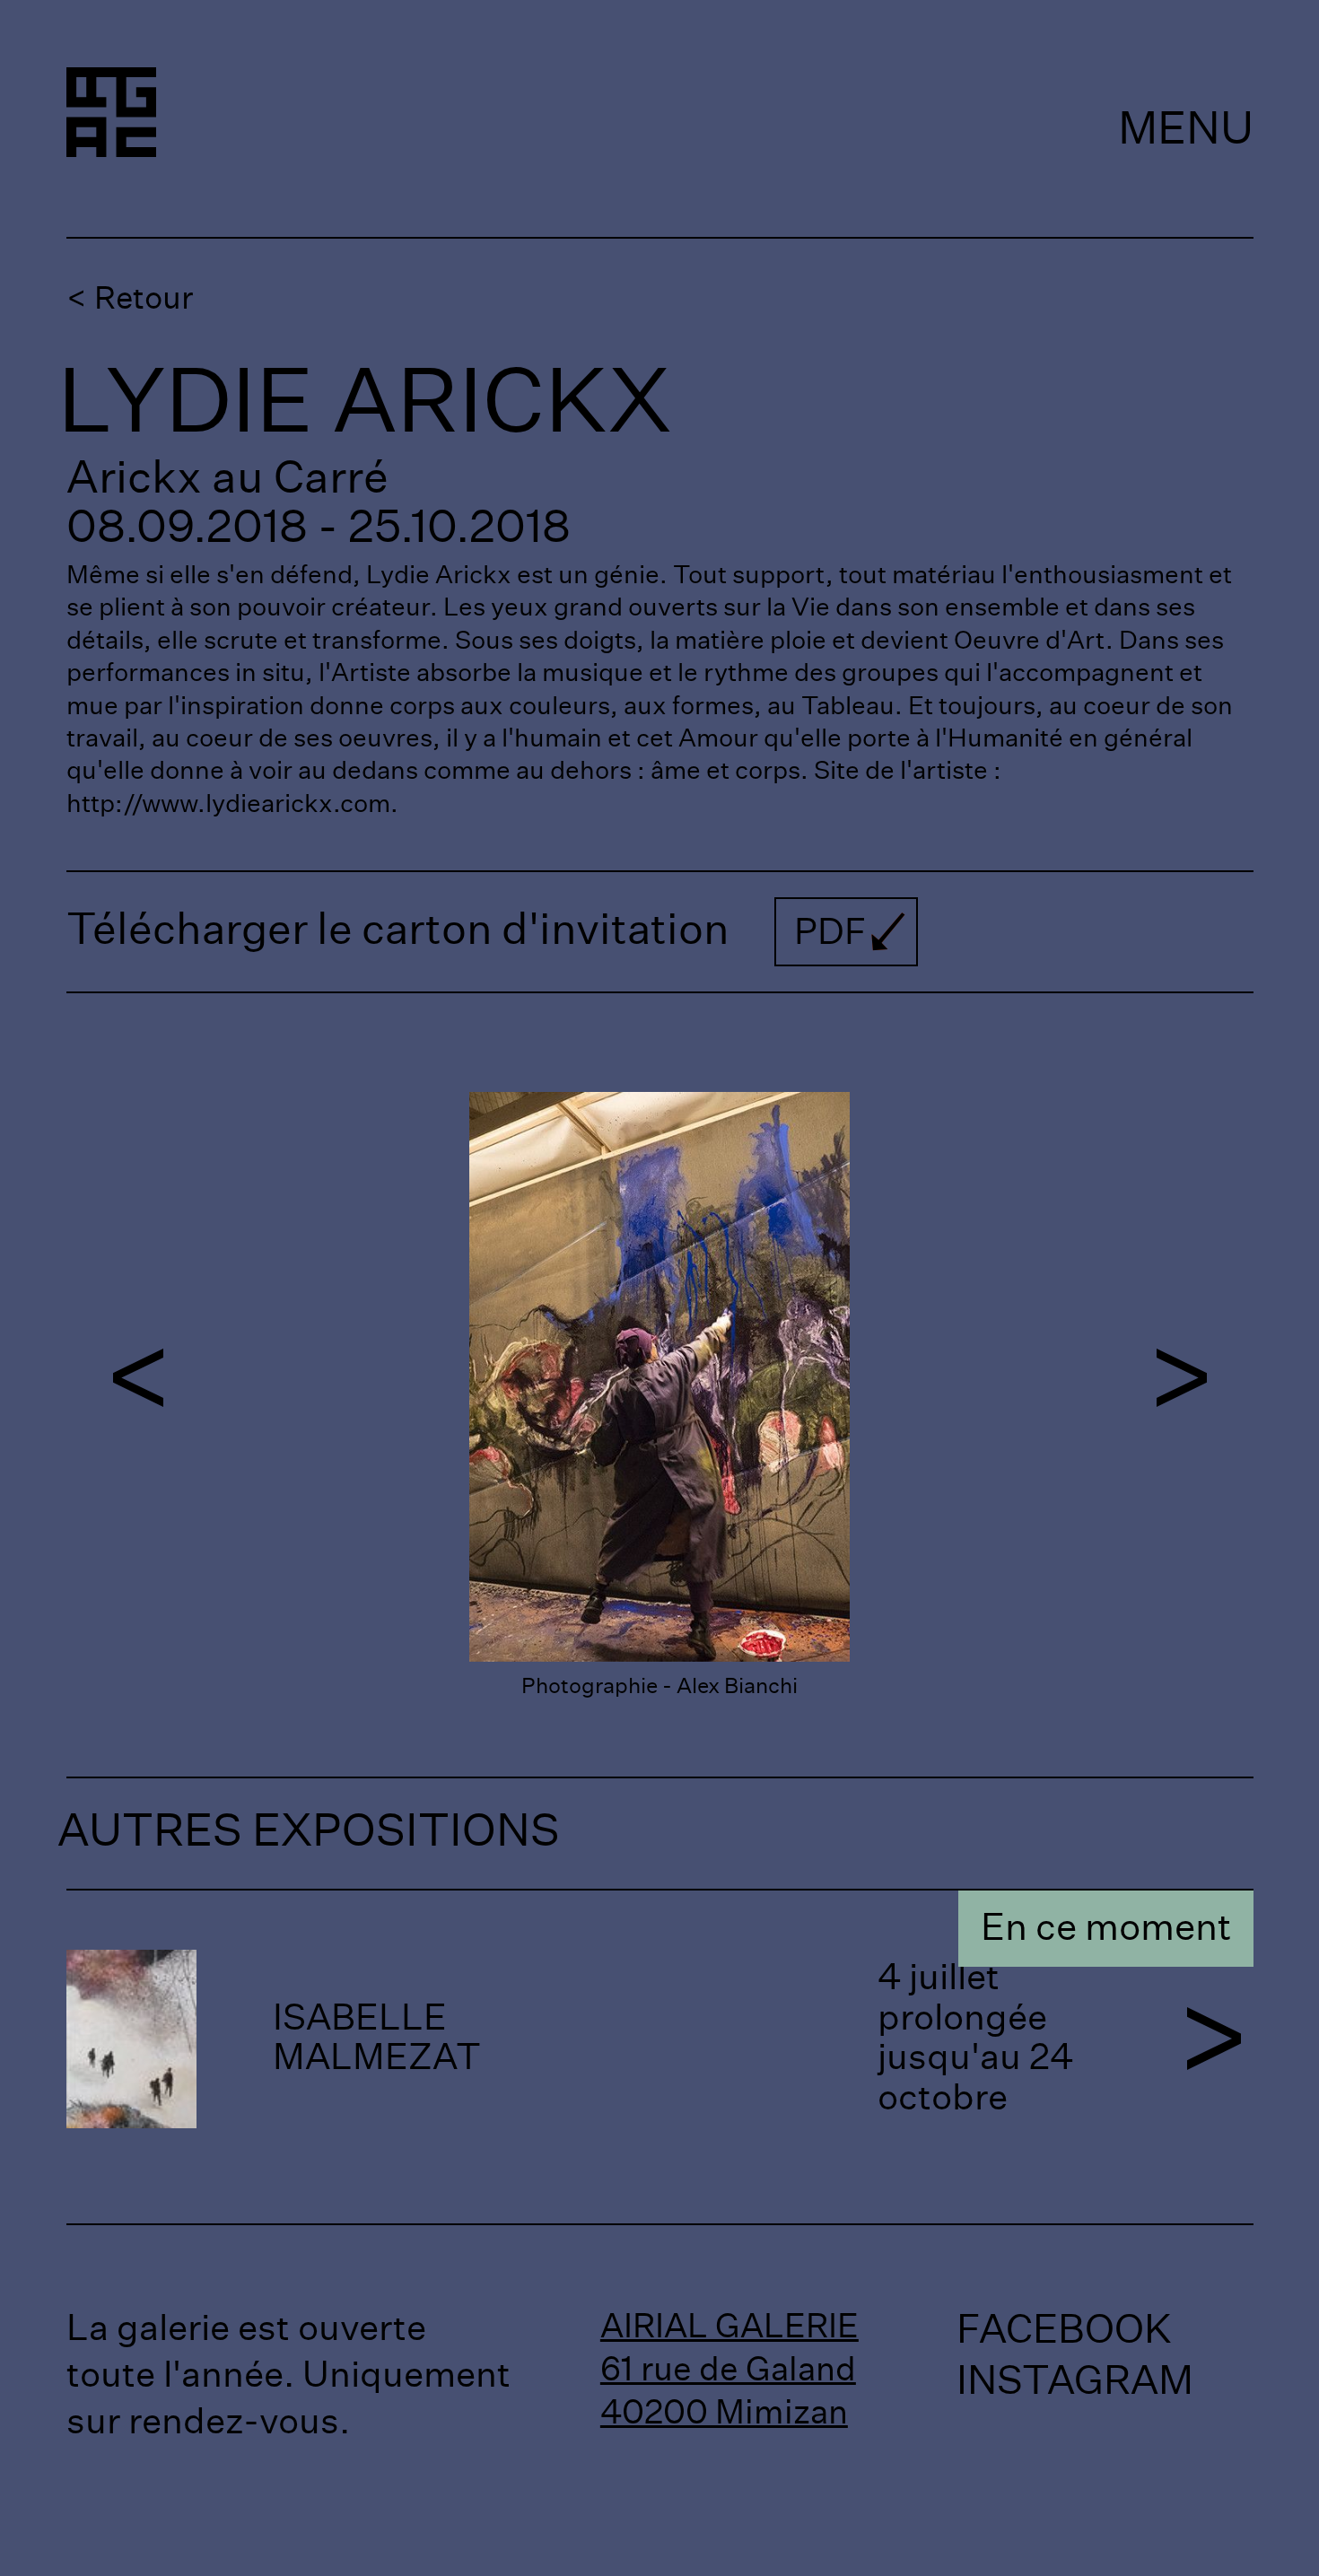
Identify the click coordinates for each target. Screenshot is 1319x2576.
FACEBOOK (1064, 2331)
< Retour (130, 299)
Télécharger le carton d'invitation (467, 931)
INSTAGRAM (1075, 2382)
